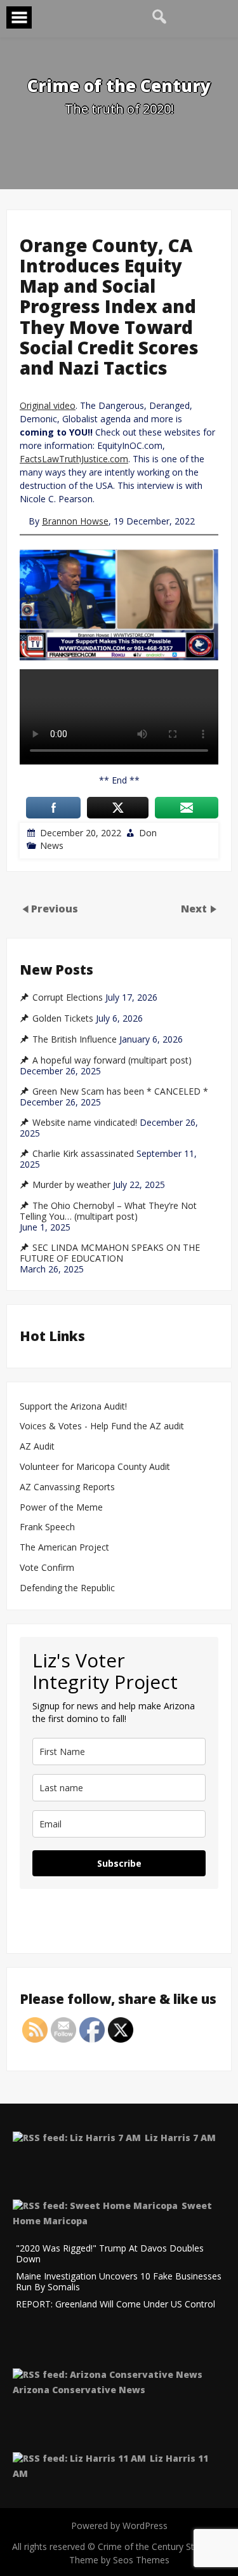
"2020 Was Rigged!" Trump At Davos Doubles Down (110, 2254)
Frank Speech (47, 1527)
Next (195, 909)
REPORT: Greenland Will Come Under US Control (116, 2305)
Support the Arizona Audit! (73, 1407)
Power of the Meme (61, 1508)
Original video (48, 405)
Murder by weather (71, 1185)
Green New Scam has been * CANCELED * (120, 1091)
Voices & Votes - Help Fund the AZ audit (102, 1426)
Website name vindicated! (85, 1123)
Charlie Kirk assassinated (83, 1154)
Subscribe (119, 1863)
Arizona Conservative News (79, 2390)
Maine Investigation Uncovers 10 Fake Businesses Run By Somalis (119, 2282)
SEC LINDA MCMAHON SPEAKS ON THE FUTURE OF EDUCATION (110, 1253)
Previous (55, 909)
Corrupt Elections (68, 998)
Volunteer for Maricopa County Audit (96, 1467)
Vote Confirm (47, 1568)
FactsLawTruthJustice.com (74, 459)
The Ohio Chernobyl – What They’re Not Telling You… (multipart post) (108, 1211)
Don (148, 833)
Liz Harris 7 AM (180, 2138)
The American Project (64, 1548)
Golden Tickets (63, 1018)
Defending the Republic (67, 1588)
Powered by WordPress (119, 2526)
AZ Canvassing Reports (67, 1487)
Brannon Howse (75, 521)
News (52, 845)
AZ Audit (37, 1447)
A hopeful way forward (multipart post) (112, 1060)
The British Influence (75, 1039)
